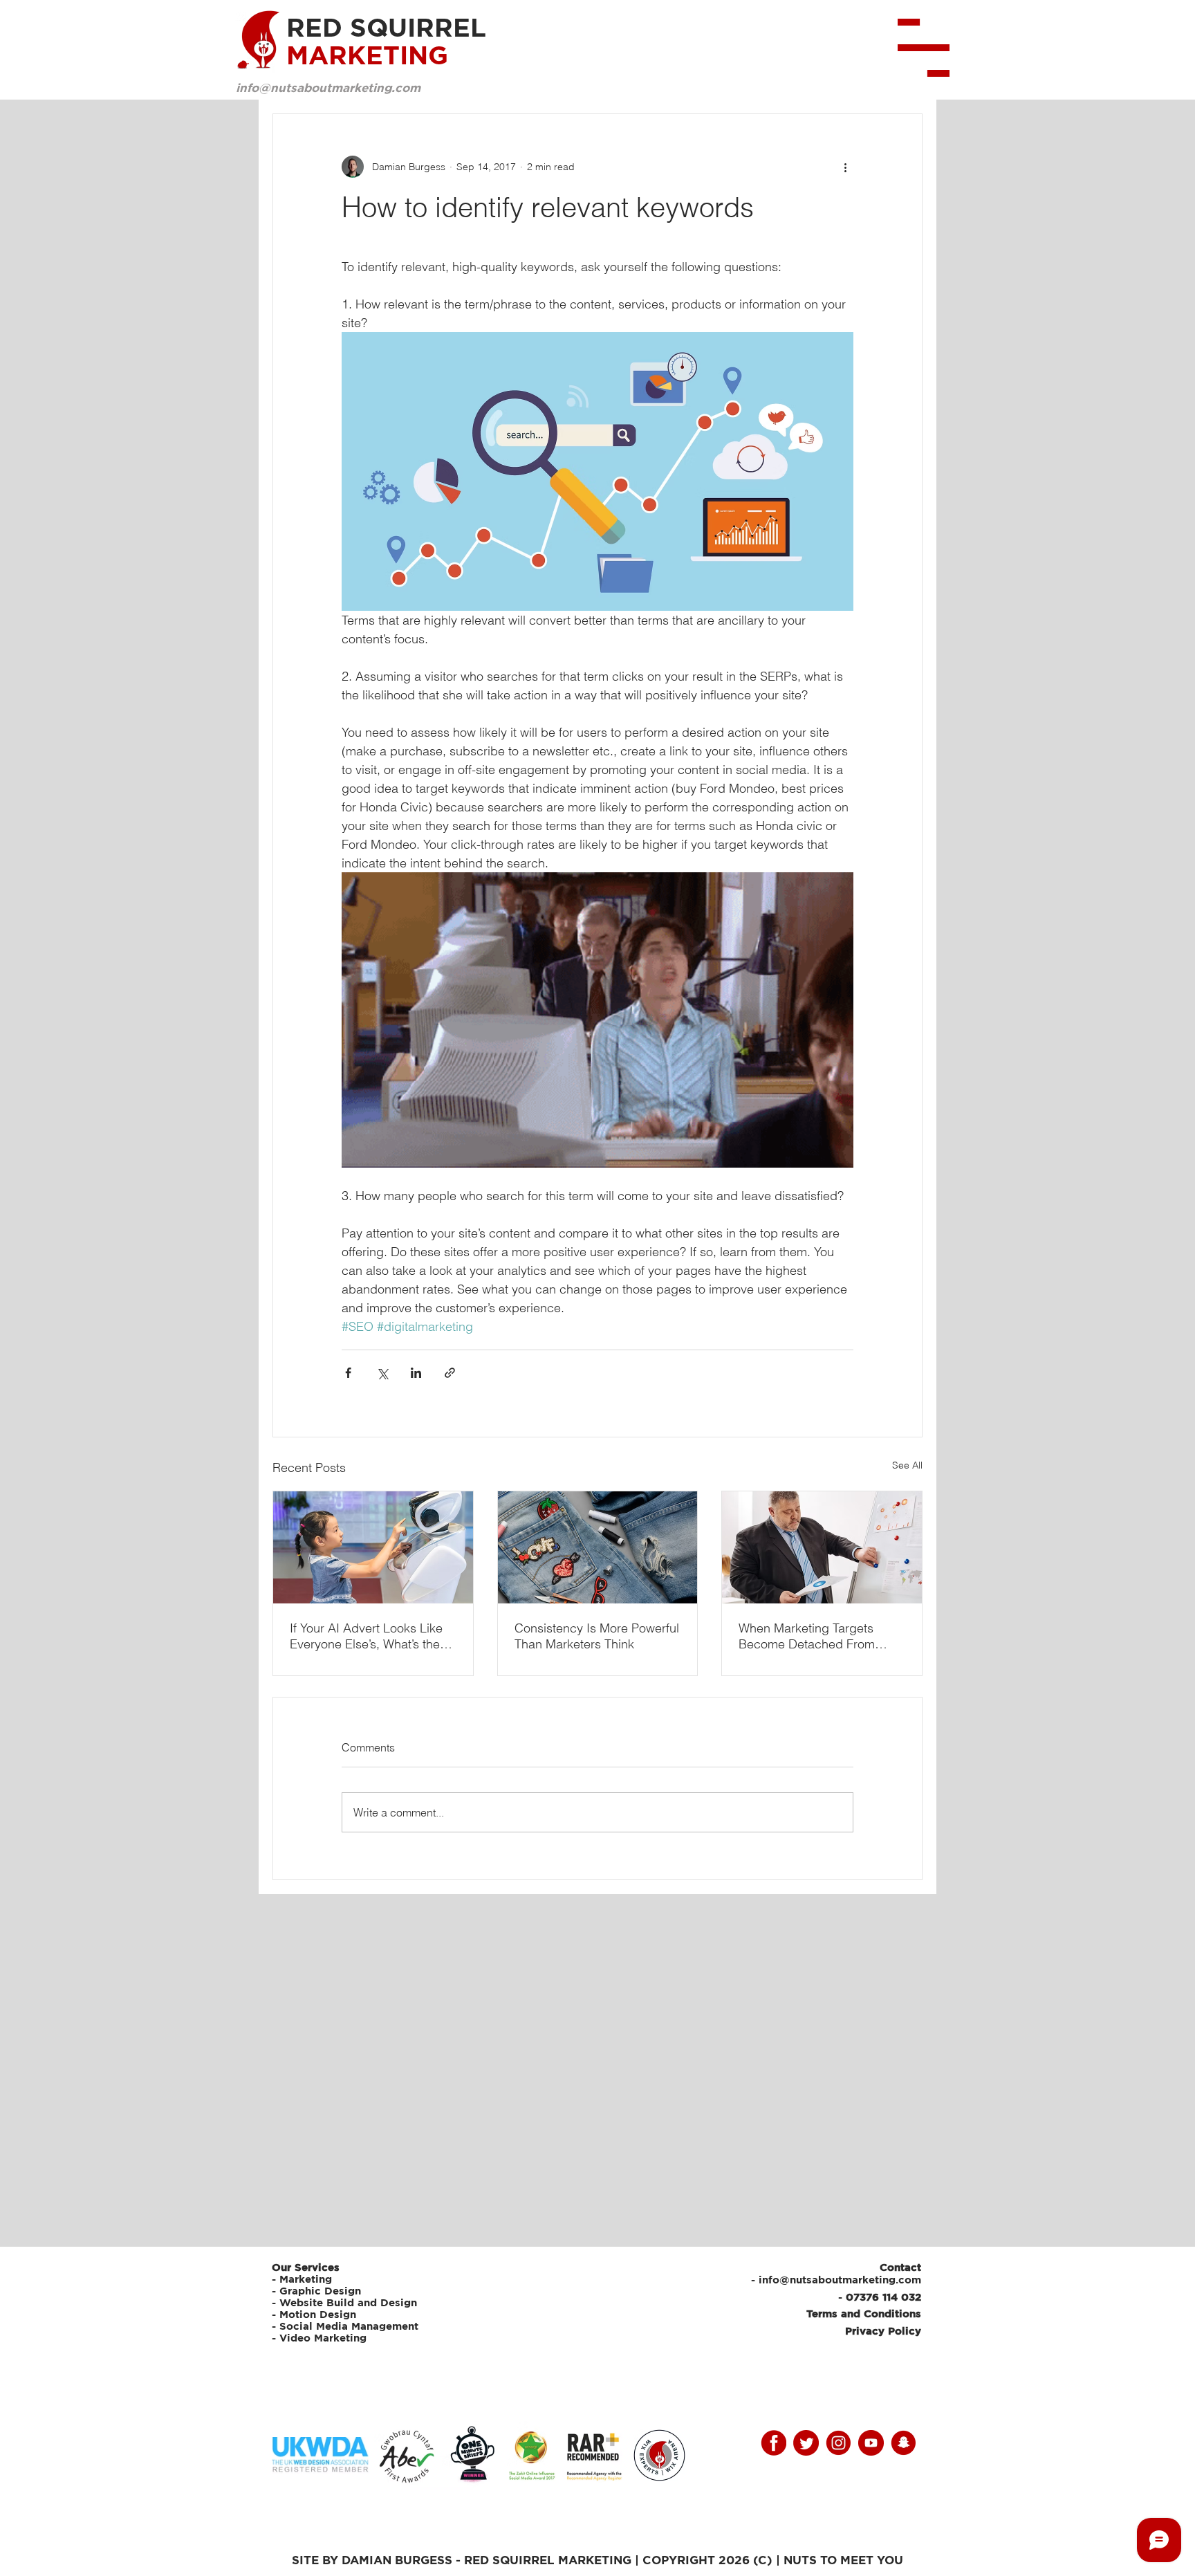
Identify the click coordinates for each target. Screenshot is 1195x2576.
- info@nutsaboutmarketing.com (836, 2280)
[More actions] (845, 167)
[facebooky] (773, 2443)
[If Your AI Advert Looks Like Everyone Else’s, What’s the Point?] (373, 1547)
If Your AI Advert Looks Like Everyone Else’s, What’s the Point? (366, 1636)
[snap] (904, 2443)
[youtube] (871, 2443)
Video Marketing (323, 2338)
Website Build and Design (348, 2302)
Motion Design (318, 2314)
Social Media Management (351, 2326)
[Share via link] (450, 1373)
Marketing (306, 2279)
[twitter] (806, 2443)
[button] (924, 48)
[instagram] (839, 2443)
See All (907, 1465)
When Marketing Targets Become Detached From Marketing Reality (807, 1636)
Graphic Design (320, 2291)
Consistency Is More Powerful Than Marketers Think (597, 1636)
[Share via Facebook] (348, 1373)
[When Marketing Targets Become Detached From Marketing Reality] (822, 1547)
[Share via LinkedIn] (416, 1373)
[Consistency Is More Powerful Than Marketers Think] (598, 1547)
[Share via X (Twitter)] (382, 1373)
